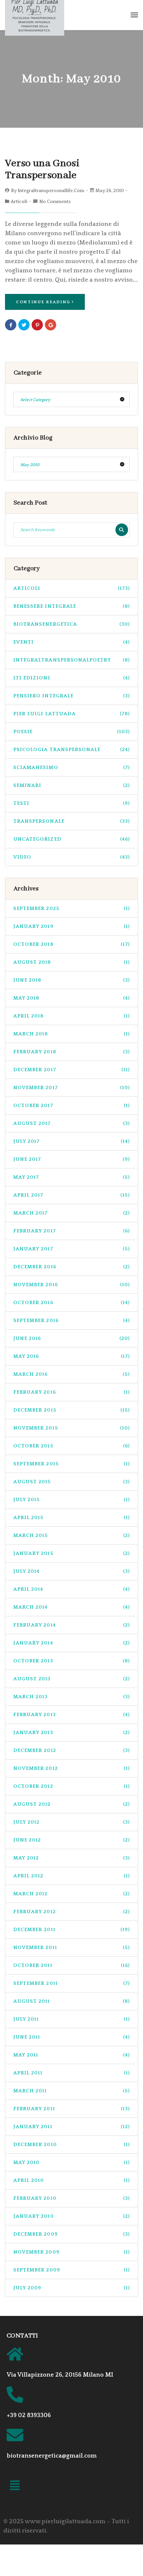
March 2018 (71, 1034)
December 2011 (71, 1930)
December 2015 (71, 1410)
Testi (71, 803)
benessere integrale (71, 606)
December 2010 (71, 2145)
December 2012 (71, 1750)
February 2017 (71, 1231)
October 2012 (71, 1786)
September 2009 (71, 2270)
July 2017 (71, 1141)
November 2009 (71, 2252)
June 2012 (71, 1840)
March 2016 (71, 1374)
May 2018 (71, 998)
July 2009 (71, 2288)
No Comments (55, 202)
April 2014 (71, 1589)
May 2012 (71, 1858)
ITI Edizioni (71, 678)
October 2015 (71, 1446)
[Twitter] (24, 325)
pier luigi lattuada (71, 714)
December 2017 (71, 1070)
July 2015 (71, 1500)
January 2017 (71, 1249)
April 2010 (71, 2180)
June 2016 (71, 1338)
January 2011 (71, 2127)
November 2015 (71, 1428)
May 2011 (71, 2055)
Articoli (19, 202)
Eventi (71, 642)
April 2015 (71, 1518)
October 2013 (71, 1661)
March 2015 (71, 1535)
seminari (71, 785)
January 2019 (71, 926)
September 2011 (71, 1983)
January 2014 (71, 1643)
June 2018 (71, 980)
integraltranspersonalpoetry (71, 660)
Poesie (71, 732)
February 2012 (71, 1912)
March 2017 (71, 1213)
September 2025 (71, 908)
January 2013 (71, 1733)
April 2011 (71, 2073)
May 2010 (71, 2162)
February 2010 (71, 2198)
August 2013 (71, 1679)
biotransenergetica (71, 624)
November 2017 (71, 1088)
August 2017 (71, 1123)
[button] (15, 2487)
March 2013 (71, 1697)
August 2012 (71, 1804)
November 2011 (71, 1948)
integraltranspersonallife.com (51, 191)
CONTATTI (22, 2336)
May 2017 (71, 1177)
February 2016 (71, 1392)
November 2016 (71, 1285)
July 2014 (71, 1571)
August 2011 (71, 2001)
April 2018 (71, 1016)
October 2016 (71, 1303)
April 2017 (71, 1195)
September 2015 (71, 1464)
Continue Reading (43, 302)
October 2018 (71, 944)
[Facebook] (11, 325)
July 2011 (71, 2019)
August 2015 (71, 1482)
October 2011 (71, 1965)
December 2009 (71, 2234)
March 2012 (71, 1894)
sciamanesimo (71, 767)
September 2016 (71, 1321)
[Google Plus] (51, 325)
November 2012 (71, 1768)
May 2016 (71, 1356)
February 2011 (71, 2109)
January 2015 (71, 1553)
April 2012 (71, 1876)
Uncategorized (71, 839)
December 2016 (71, 1267)
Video (71, 857)
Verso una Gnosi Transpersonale (42, 169)
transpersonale (71, 821)
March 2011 (71, 2091)
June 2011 (71, 2037)
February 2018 (71, 1052)
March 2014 (71, 1607)
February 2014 (71, 1625)
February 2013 (71, 1715)
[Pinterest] (37, 325)
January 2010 (71, 2216)
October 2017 (71, 1106)
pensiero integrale (71, 696)
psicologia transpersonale (71, 750)
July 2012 (71, 1822)
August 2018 (71, 962)
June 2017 (71, 1159)
